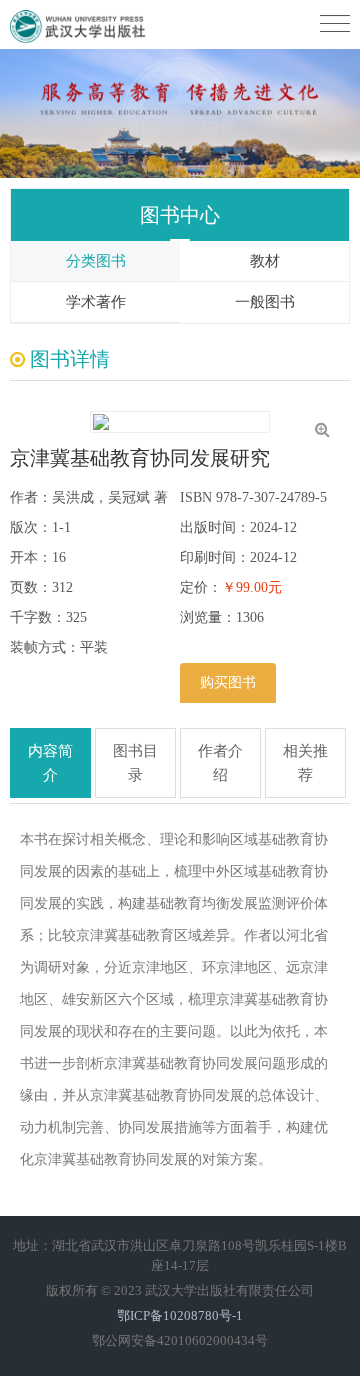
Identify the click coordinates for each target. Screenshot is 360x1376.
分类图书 (96, 261)
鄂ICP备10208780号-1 (180, 1315)
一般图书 (265, 302)
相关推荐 (305, 763)
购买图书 (228, 682)
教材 (265, 261)
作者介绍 (220, 763)
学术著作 (96, 302)
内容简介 (50, 763)
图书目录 (135, 763)
